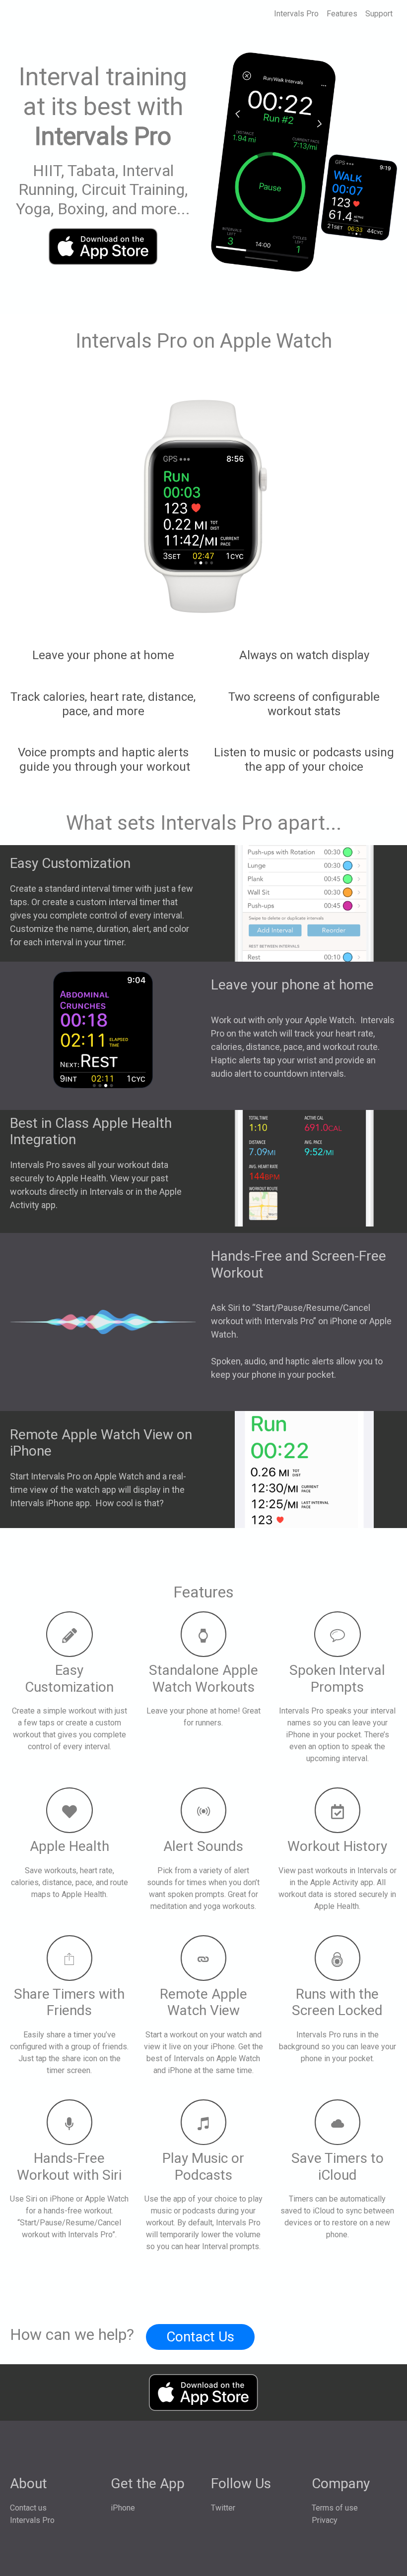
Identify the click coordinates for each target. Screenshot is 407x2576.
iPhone (123, 2508)
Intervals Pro (296, 14)
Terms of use (335, 2508)
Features (342, 14)
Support (379, 14)
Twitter (223, 2508)
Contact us (28, 2508)
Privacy (325, 2520)
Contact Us (200, 2337)
